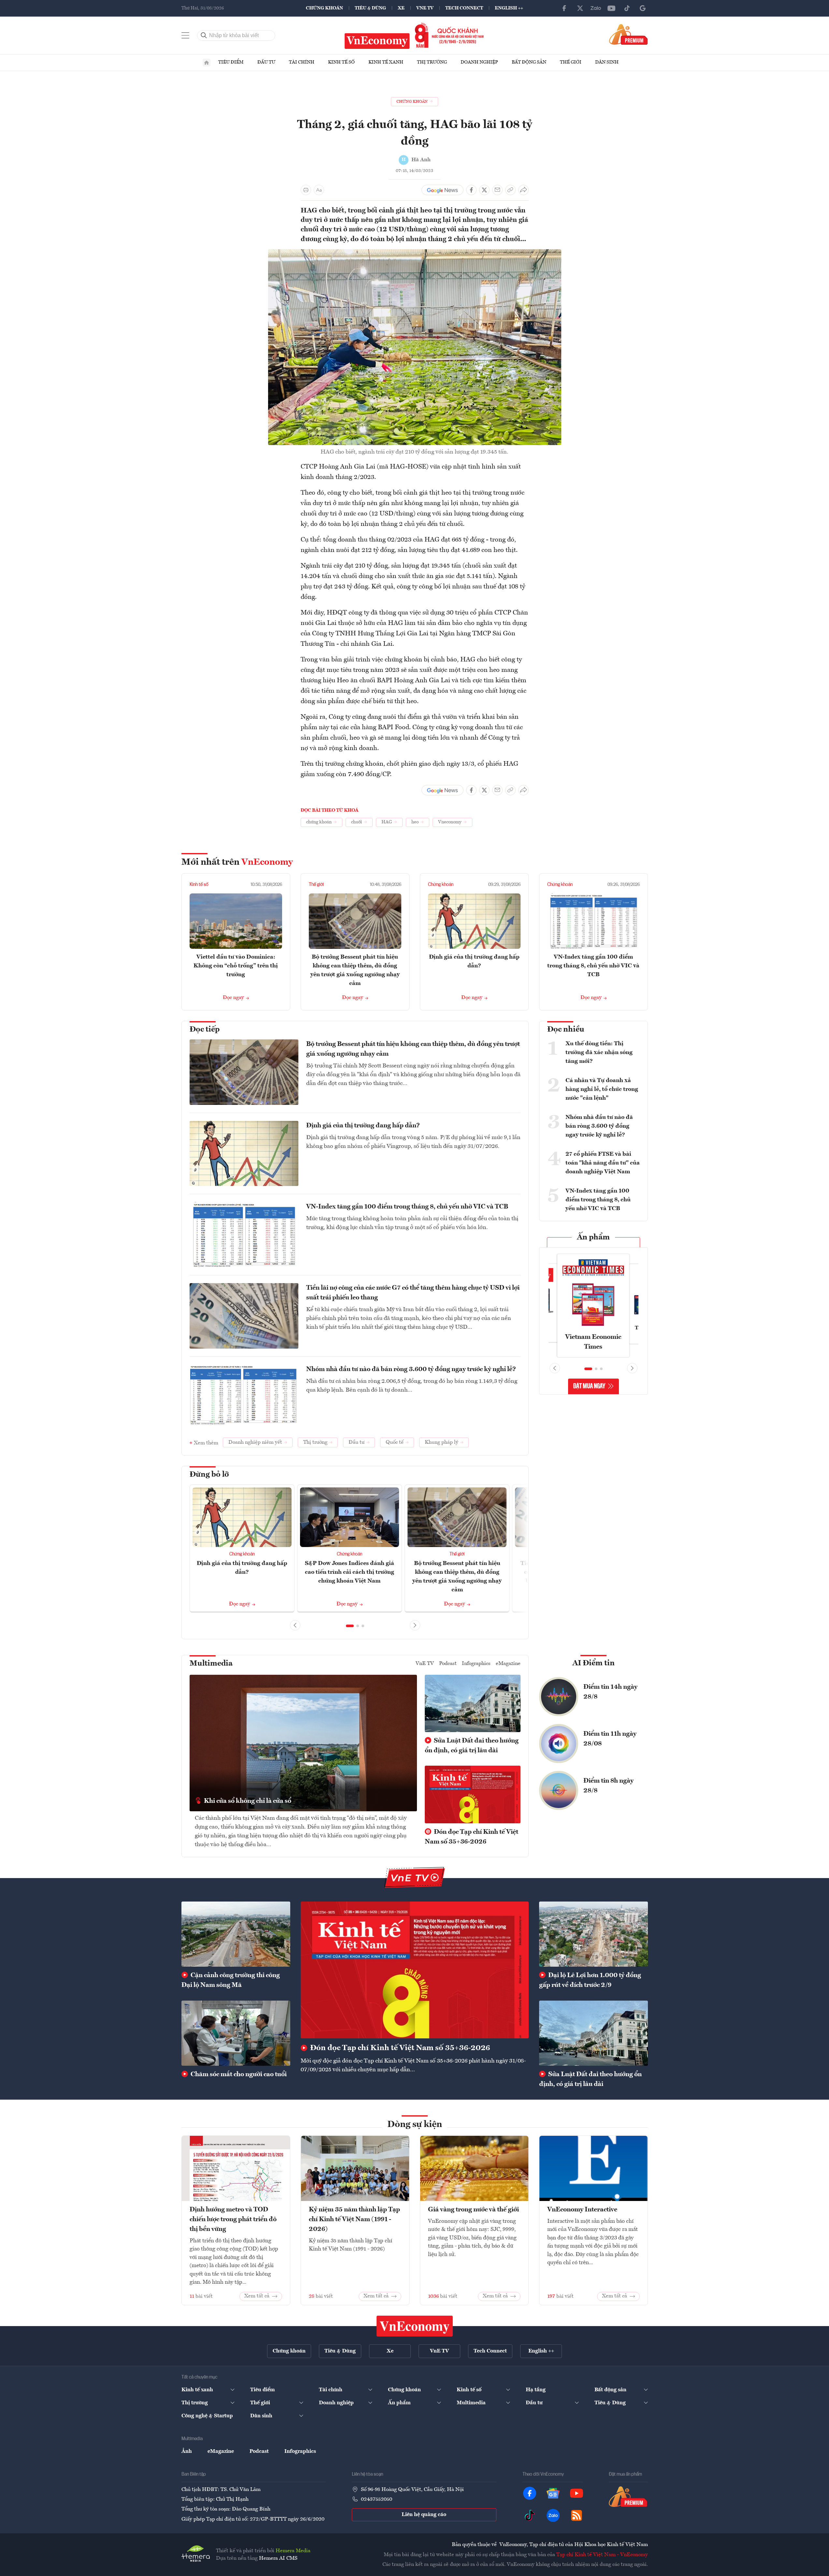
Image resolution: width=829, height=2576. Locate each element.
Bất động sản (529, 62)
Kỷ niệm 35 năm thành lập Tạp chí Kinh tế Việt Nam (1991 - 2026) (354, 2220)
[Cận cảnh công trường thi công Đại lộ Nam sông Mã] (236, 1934)
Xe (401, 8)
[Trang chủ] (207, 63)
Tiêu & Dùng (370, 8)
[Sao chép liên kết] (510, 190)
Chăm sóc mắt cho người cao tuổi (238, 2075)
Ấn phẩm (593, 1237)
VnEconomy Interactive (582, 2210)
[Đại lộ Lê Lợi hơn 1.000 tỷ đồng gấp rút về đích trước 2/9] (593, 1934)
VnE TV (425, 8)
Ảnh (187, 2452)
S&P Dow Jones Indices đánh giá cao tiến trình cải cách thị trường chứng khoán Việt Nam (350, 1572)
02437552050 (377, 2499)
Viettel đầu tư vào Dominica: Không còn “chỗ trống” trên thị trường (236, 966)
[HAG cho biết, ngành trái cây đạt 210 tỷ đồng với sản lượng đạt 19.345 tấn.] (415, 253)
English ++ (509, 8)
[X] (580, 8)
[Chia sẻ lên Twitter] (484, 190)
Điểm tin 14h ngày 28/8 (610, 1692)
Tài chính (302, 62)
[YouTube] (611, 8)
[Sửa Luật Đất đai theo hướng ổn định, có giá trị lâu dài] (593, 2033)
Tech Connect (464, 8)
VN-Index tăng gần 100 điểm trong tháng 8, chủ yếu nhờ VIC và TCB (593, 966)
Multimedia (211, 1664)
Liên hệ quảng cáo (424, 2515)
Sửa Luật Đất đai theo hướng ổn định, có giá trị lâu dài (472, 1746)
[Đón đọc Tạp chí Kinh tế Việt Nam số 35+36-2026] (415, 1970)
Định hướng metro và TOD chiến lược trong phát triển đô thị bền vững (233, 2220)
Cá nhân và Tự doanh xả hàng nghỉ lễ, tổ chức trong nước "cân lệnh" (602, 1089)
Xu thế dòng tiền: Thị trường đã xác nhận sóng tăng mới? (599, 1052)
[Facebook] (565, 8)
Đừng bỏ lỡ (209, 1475)
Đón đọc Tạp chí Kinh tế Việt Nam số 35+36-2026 (472, 1837)
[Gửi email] (497, 190)
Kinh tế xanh (386, 62)
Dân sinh (607, 62)
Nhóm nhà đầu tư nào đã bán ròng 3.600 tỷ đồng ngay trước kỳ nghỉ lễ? (411, 1369)
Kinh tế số (341, 62)
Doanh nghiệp (479, 62)
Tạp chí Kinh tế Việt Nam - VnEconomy (602, 2555)
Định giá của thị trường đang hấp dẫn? (363, 1126)
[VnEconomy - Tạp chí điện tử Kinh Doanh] (415, 2326)
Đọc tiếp (205, 1030)
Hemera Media (293, 2551)
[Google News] (643, 8)
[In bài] (306, 190)
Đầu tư (266, 62)
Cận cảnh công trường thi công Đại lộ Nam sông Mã (231, 1980)
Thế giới (571, 62)
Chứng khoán (324, 8)
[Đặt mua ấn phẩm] (629, 34)
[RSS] (577, 2515)
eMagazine (508, 1664)
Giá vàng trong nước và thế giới (473, 2210)
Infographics (476, 1664)
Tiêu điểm (231, 62)
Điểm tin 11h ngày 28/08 (610, 1739)
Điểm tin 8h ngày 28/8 (608, 1786)
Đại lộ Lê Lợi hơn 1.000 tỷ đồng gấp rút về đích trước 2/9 (590, 1980)
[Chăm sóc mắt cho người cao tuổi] (236, 2033)
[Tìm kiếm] (204, 36)
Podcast (448, 1664)
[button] (350, 1626)
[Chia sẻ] (523, 190)
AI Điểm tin (593, 1663)
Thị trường (432, 62)
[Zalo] (596, 8)
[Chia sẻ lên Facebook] (471, 190)
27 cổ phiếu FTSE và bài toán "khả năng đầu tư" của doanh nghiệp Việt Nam (603, 1163)
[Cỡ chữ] (319, 190)
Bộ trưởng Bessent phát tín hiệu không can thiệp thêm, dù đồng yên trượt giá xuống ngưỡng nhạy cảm (413, 1049)
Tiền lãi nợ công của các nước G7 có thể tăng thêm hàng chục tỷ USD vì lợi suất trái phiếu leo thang (413, 1293)
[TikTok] (627, 8)
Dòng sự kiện (415, 2125)
